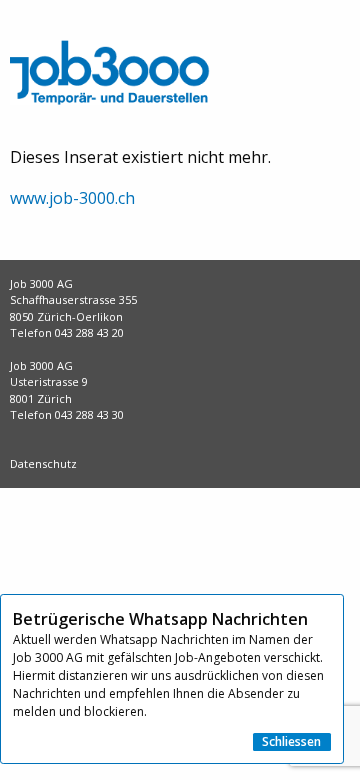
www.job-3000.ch (72, 198)
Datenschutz (43, 463)
